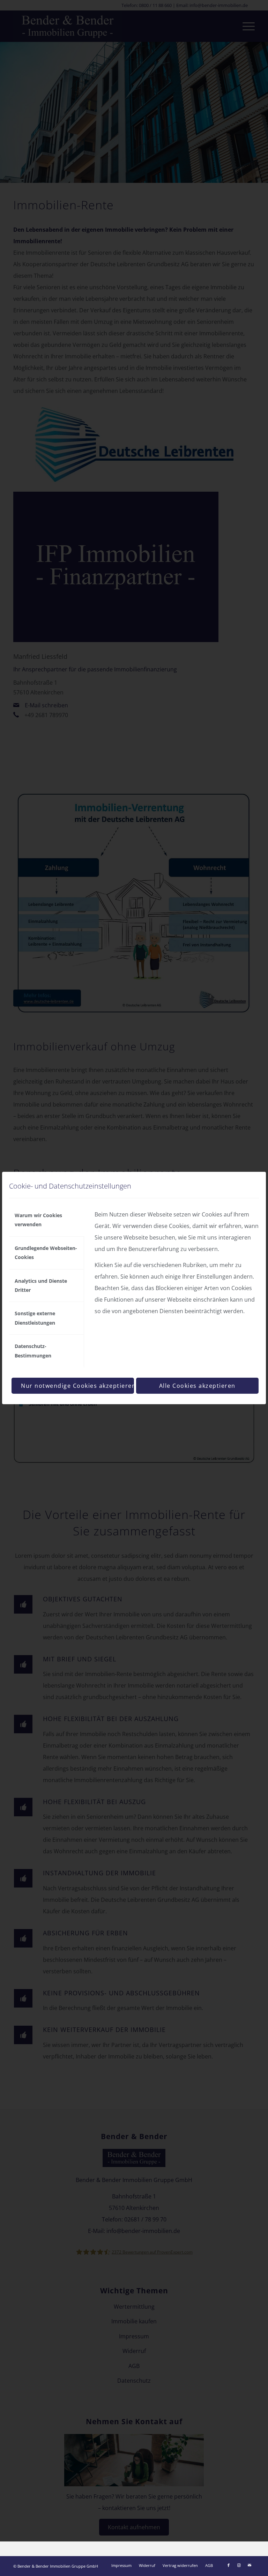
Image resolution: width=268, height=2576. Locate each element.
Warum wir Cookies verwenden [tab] (38, 1220)
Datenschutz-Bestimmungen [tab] (33, 1351)
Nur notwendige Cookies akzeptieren (77, 1386)
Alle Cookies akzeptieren (197, 1386)
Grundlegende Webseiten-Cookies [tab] (46, 1253)
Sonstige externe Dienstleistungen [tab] (35, 1318)
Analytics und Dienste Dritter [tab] (41, 1285)
